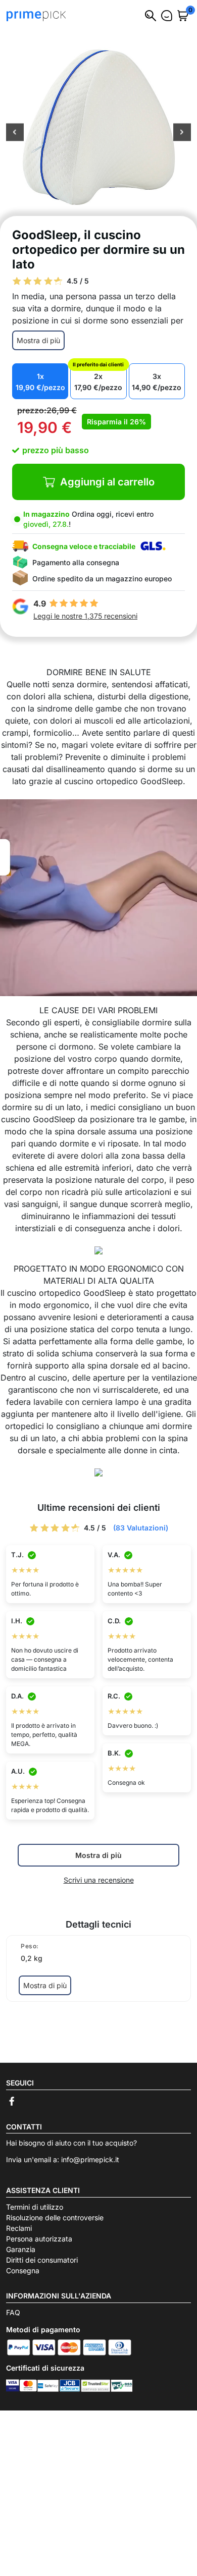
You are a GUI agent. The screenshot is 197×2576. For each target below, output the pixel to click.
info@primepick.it (90, 2159)
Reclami (19, 2228)
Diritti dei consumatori (42, 2260)
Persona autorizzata (39, 2239)
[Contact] (167, 16)
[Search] (151, 16)
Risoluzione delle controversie (55, 2217)
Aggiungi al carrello (107, 482)
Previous (15, 133)
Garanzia (21, 2249)
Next (182, 133)
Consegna (23, 2270)
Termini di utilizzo (35, 2207)
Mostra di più (38, 340)
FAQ (13, 2312)
